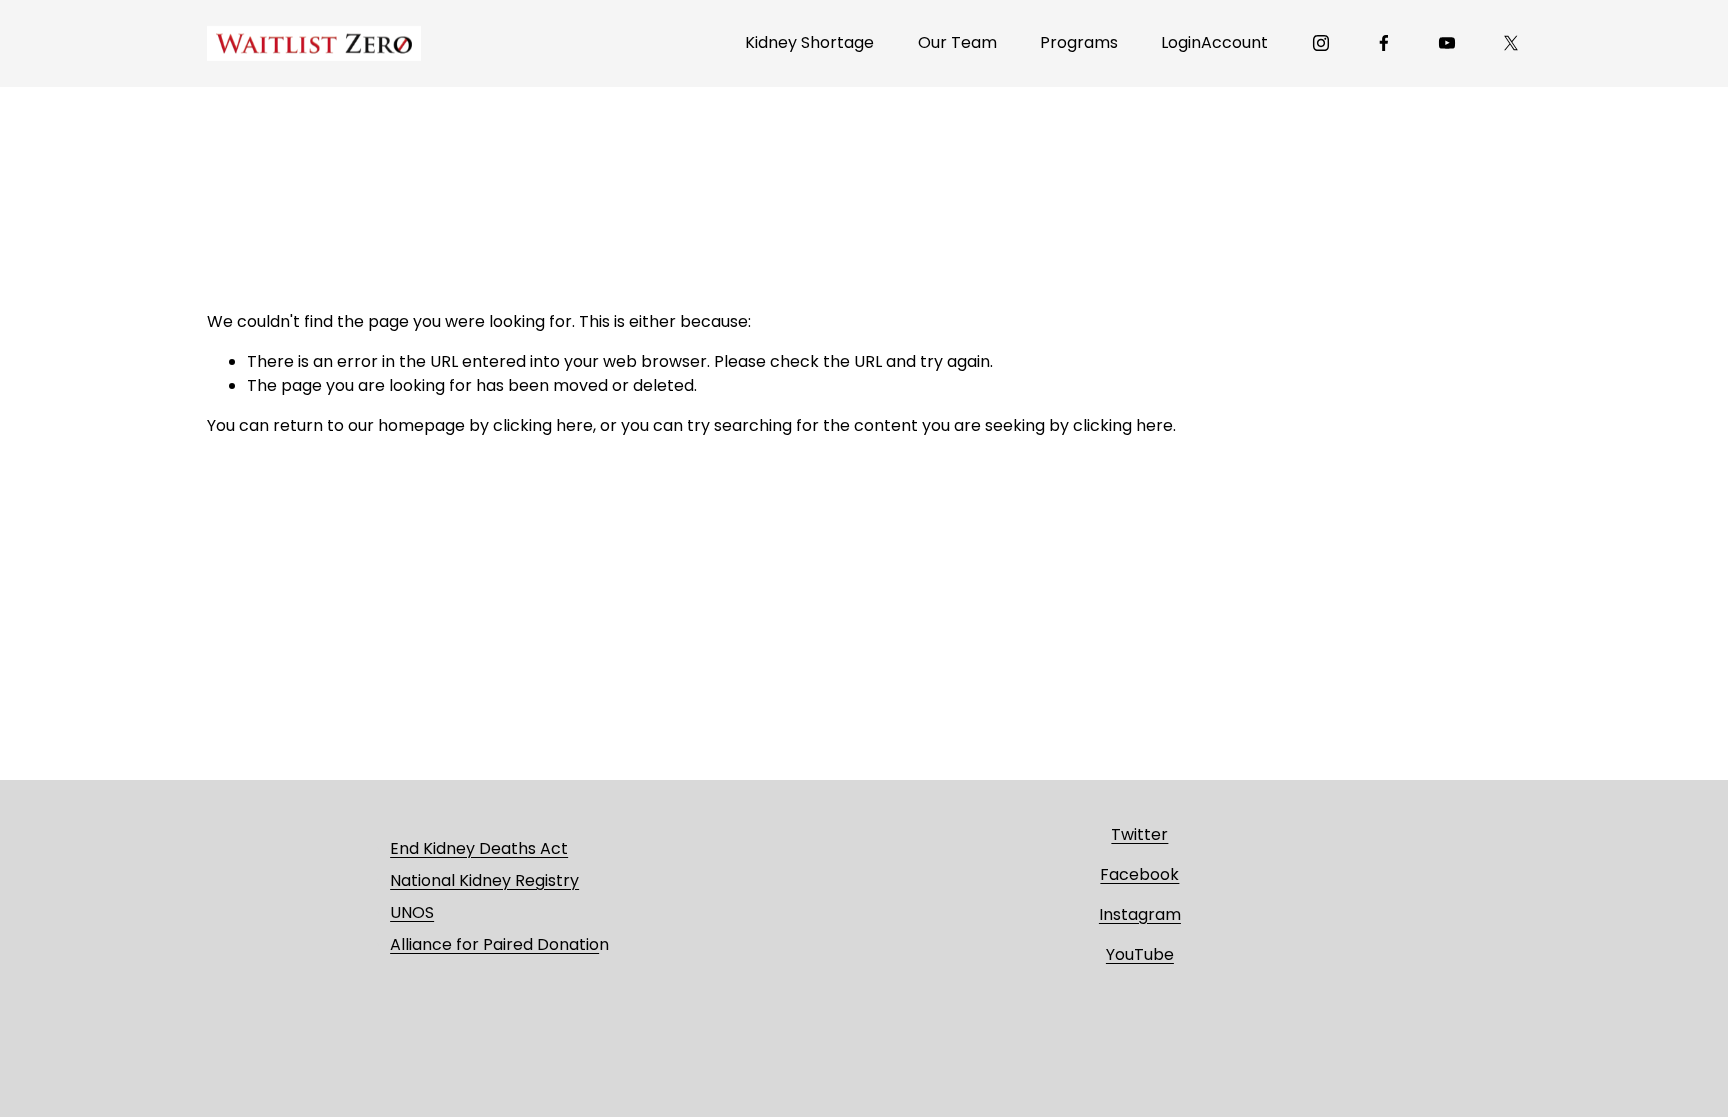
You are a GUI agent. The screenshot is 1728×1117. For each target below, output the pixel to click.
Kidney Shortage (809, 42)
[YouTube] (1447, 43)
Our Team (957, 42)
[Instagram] (1321, 43)
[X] (1511, 43)
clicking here (543, 425)
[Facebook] (1384, 43)
